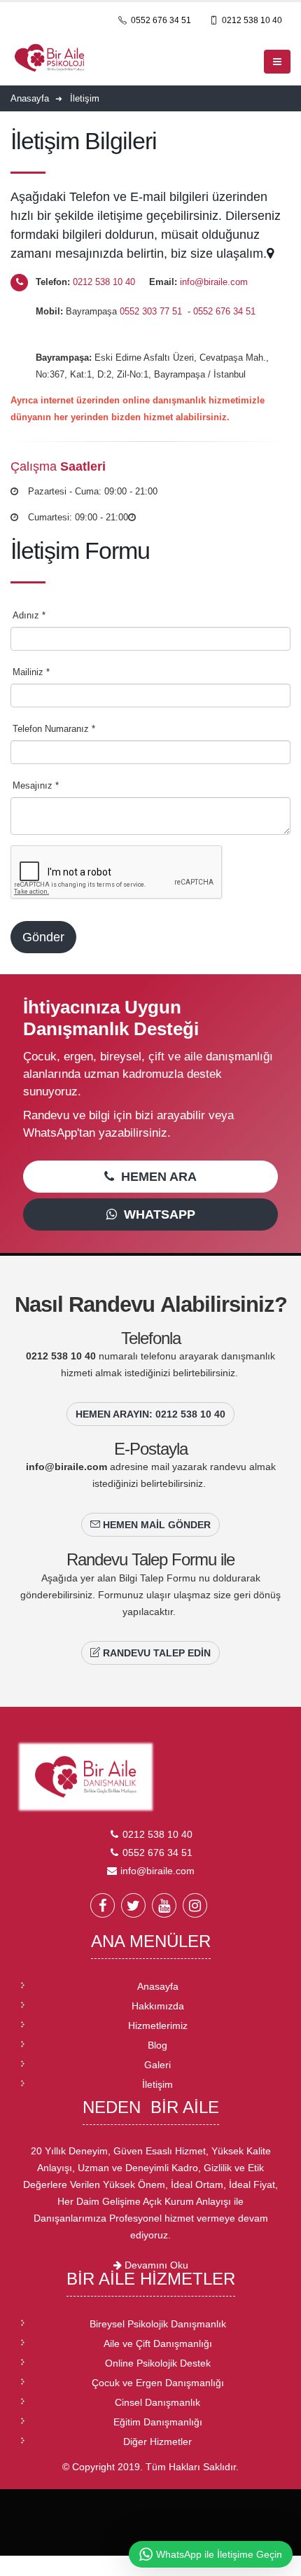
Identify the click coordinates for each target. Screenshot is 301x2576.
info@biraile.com (214, 282)
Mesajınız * (36, 785)
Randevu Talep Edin (155, 1653)
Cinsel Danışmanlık (157, 2402)
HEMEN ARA (155, 1177)
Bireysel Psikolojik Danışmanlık (158, 2324)
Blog (157, 2045)
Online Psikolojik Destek (158, 2363)
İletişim (157, 2084)
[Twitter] (133, 1905)
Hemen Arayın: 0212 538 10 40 (150, 1414)
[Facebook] (103, 1905)
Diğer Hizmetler (157, 2442)
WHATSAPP (156, 1214)
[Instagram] (195, 1905)
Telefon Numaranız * (54, 729)
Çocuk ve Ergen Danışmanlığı (158, 2383)
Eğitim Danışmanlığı (158, 2422)
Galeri (157, 2065)
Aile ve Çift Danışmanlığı (158, 2343)
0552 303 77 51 (152, 311)
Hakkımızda (158, 2006)
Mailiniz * (31, 672)
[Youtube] (164, 1905)
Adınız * (29, 615)
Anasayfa (158, 1986)
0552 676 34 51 (160, 20)
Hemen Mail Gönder (155, 1525)
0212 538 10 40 (251, 20)
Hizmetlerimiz (158, 2026)
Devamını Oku (155, 2265)
